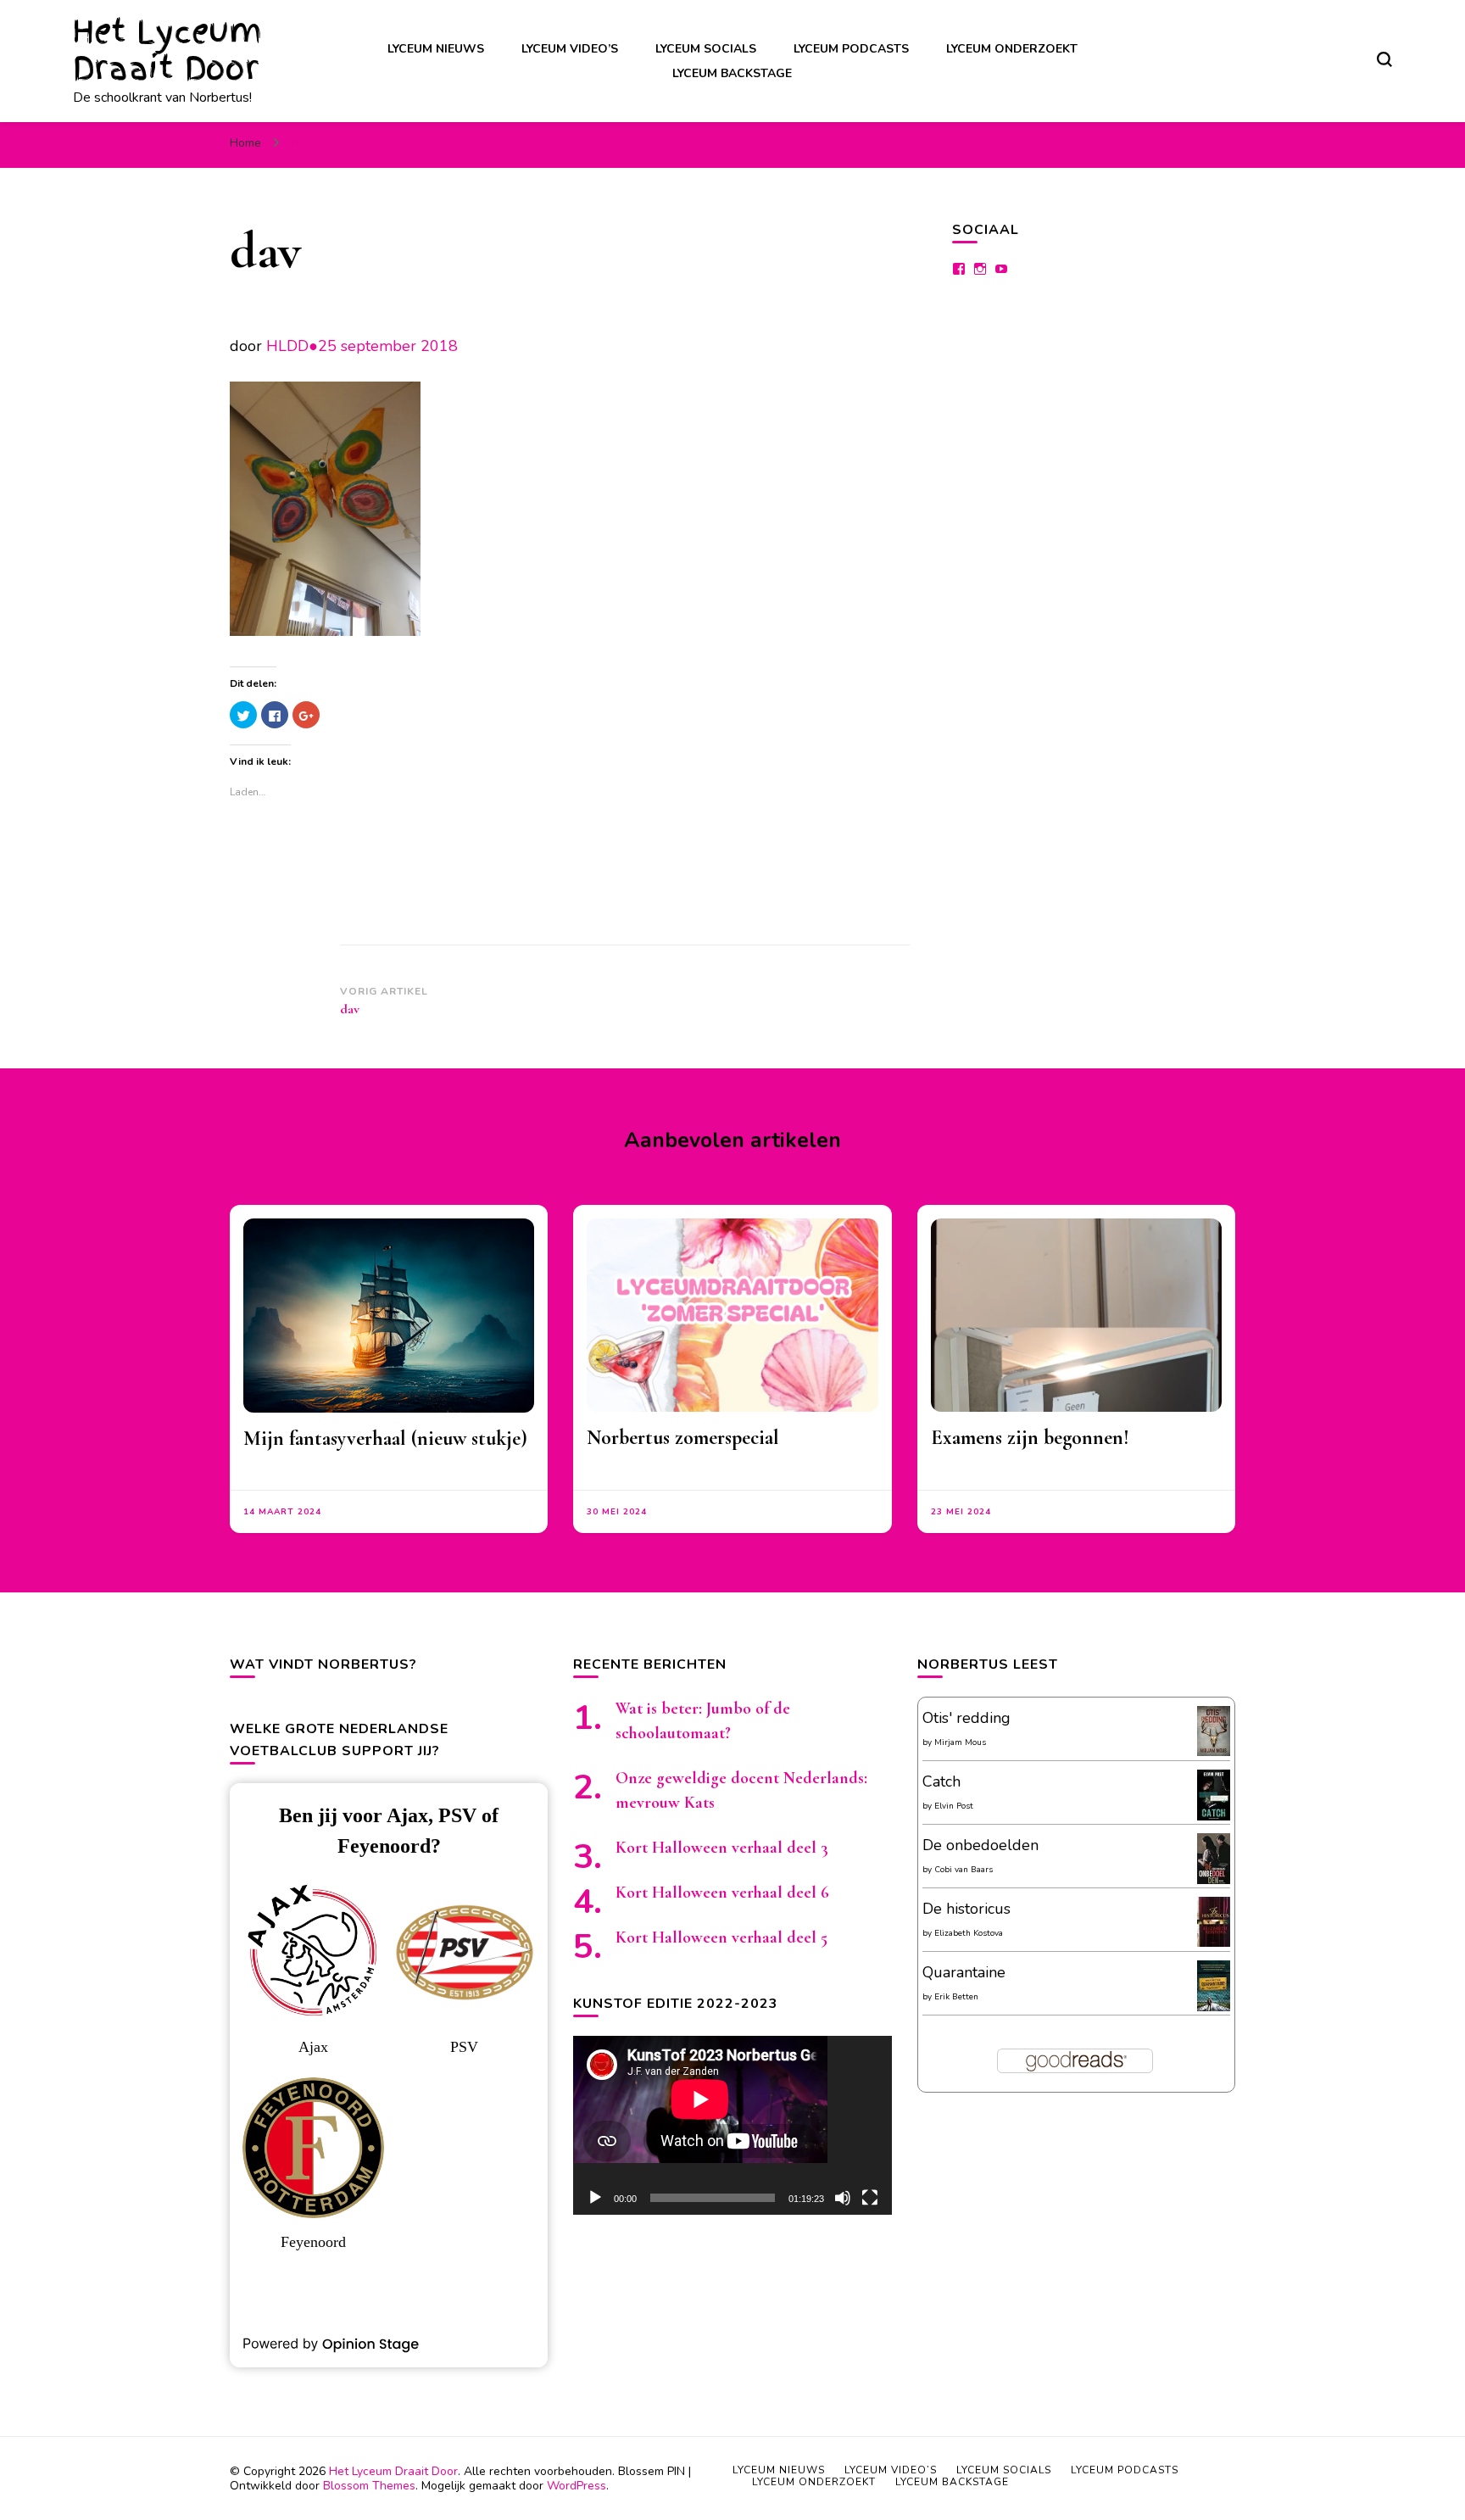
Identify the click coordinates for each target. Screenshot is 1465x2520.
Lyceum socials (706, 49)
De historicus (966, 1909)
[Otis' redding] (1214, 1751)
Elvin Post (954, 1806)
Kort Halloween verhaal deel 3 (722, 1848)
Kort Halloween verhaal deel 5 (721, 1937)
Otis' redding (966, 1718)
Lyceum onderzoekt (1012, 49)
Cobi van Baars (964, 1870)
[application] (732, 2125)
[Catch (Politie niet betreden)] (1214, 1817)
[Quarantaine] (1214, 2008)
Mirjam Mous (960, 1742)
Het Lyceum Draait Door (167, 50)
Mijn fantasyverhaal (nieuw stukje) (385, 1438)
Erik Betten (956, 1997)
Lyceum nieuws (436, 49)
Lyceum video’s (570, 49)
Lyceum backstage (732, 73)
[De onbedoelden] (1214, 1881)
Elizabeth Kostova (969, 1933)
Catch (941, 1781)
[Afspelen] (595, 2198)
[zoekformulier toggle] (1384, 59)
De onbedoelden (980, 1845)
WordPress (577, 2486)
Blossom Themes (369, 2486)
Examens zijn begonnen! (1030, 1438)
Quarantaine (964, 1972)
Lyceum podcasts (851, 49)
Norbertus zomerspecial (683, 1438)
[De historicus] (1214, 1942)
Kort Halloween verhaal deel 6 (722, 1893)
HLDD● (292, 346)
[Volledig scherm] (870, 2198)
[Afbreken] (843, 2198)
